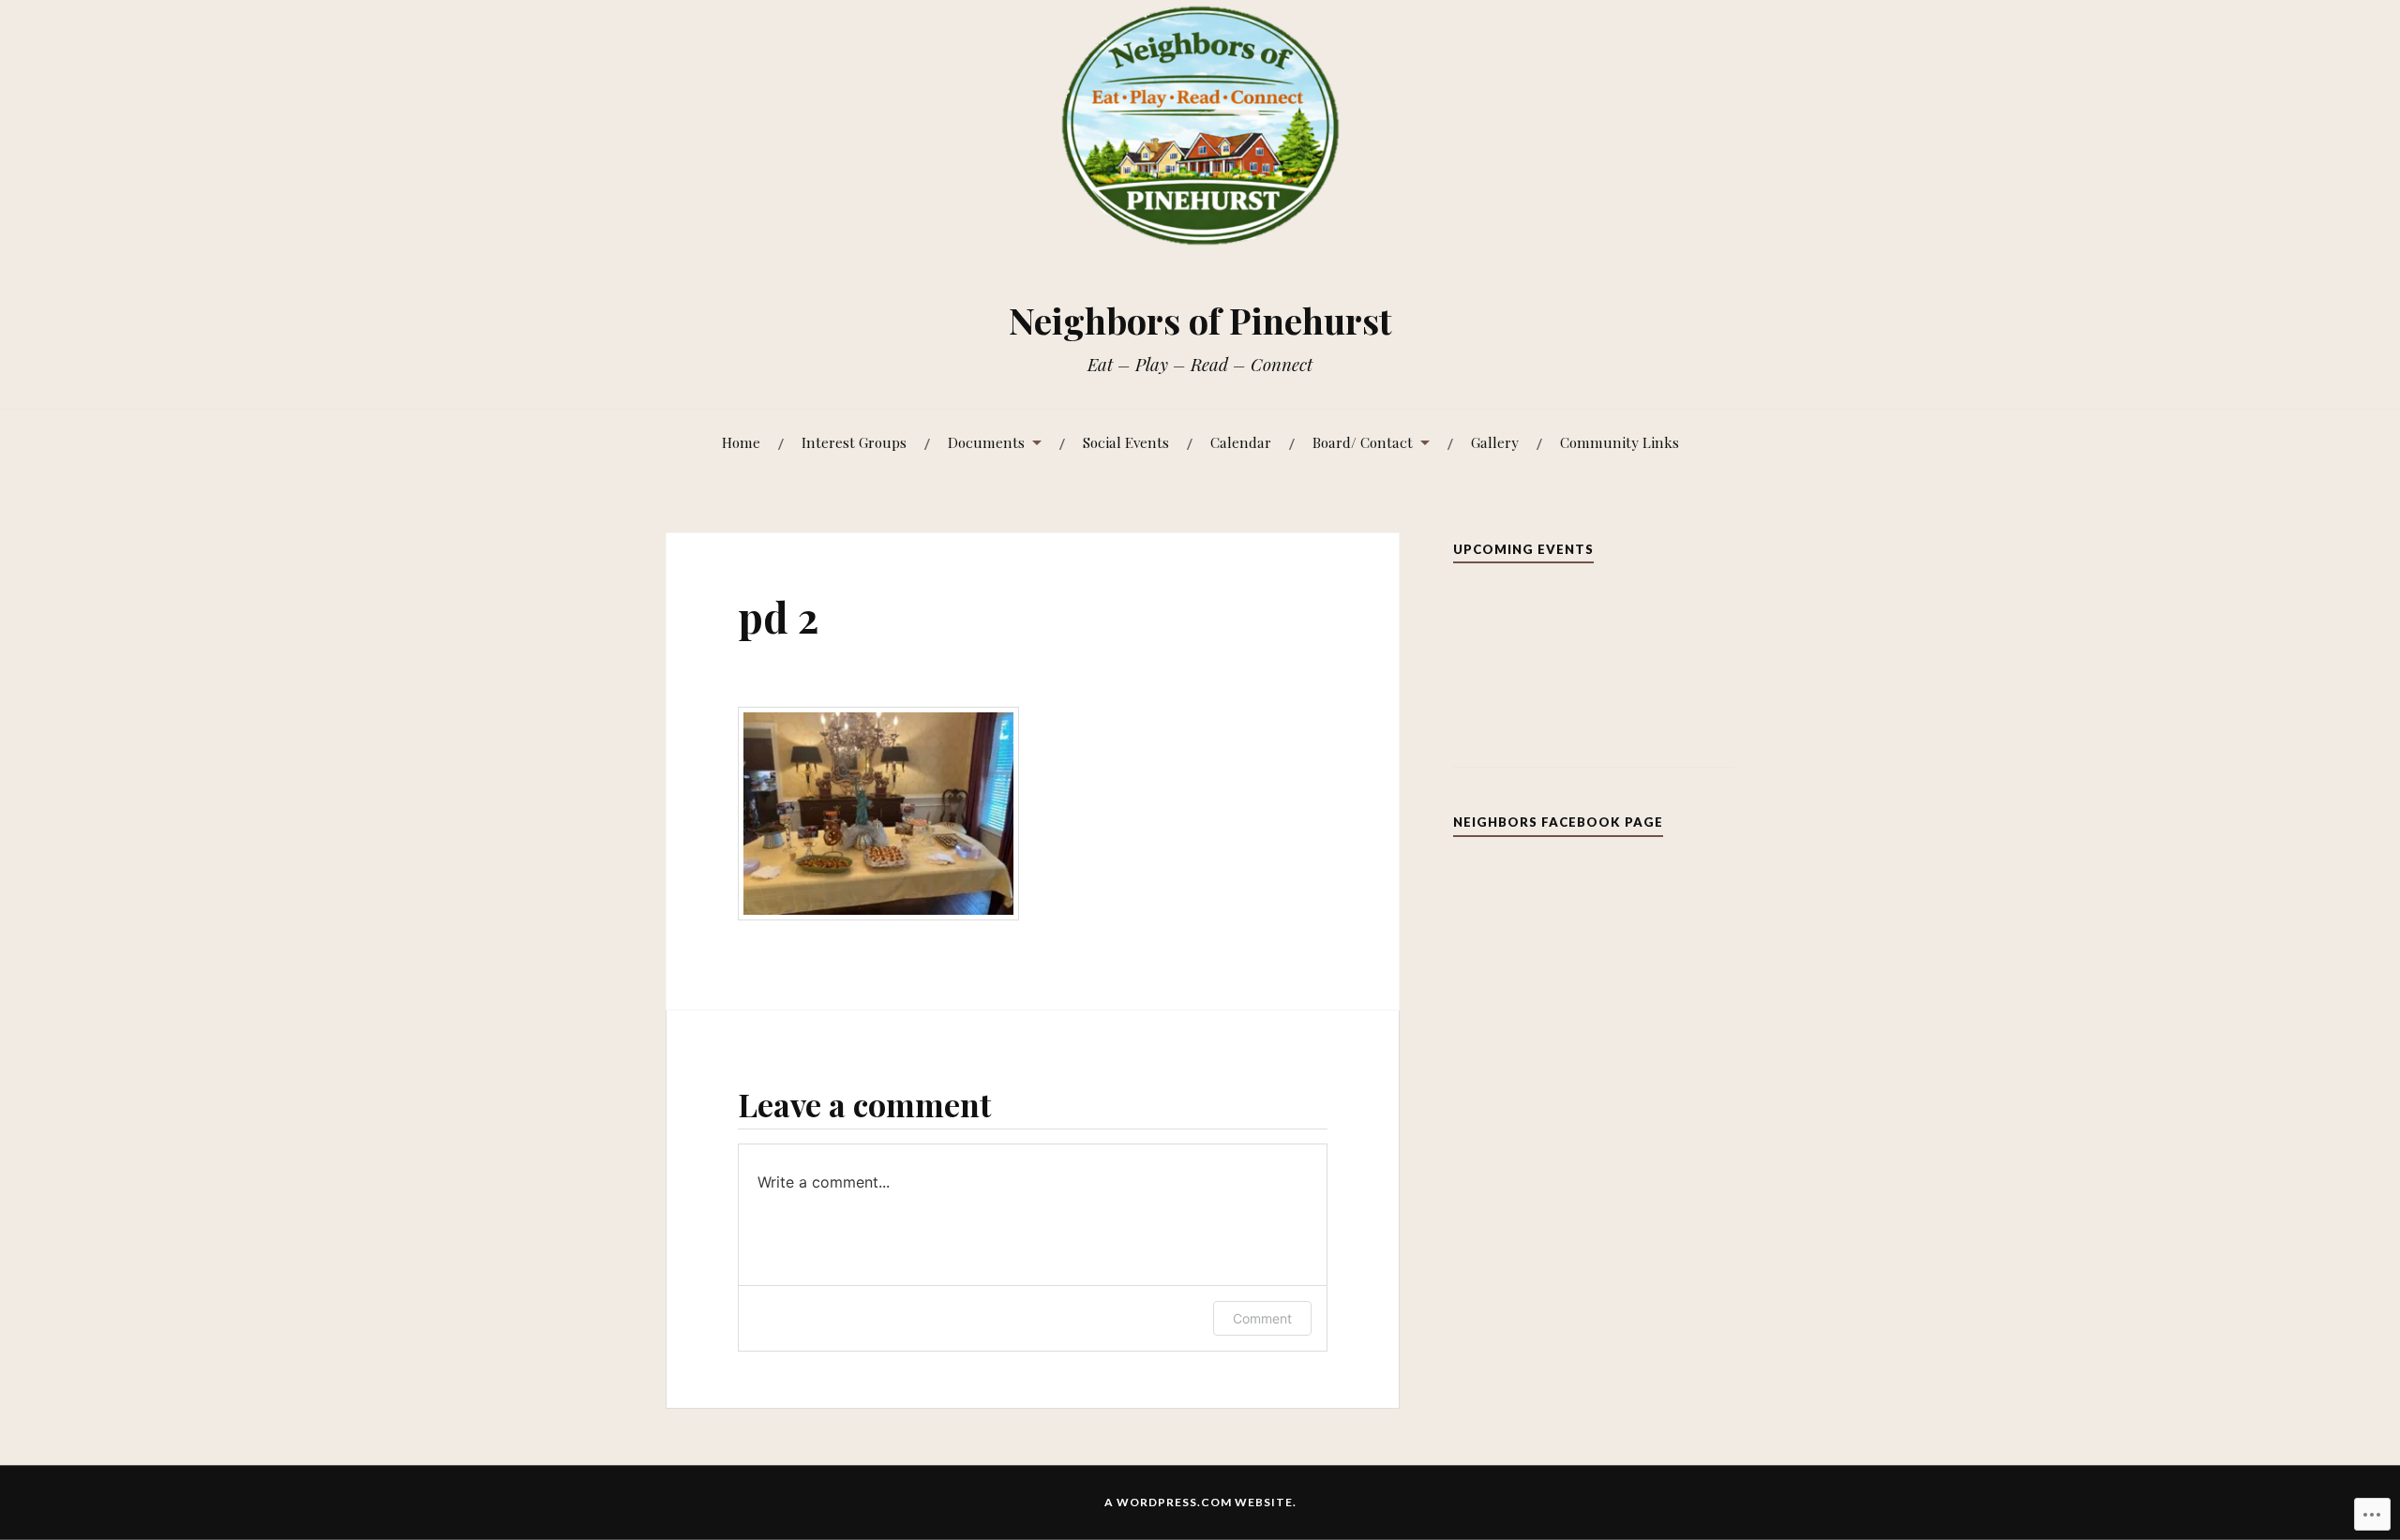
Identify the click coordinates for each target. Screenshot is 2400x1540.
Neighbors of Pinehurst (1200, 320)
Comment (1262, 1318)
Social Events (1126, 442)
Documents (986, 442)
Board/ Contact (1363, 442)
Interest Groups (854, 442)
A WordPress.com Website (1199, 1502)
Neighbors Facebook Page (1558, 822)
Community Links (1620, 442)
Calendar (1241, 442)
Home (741, 442)
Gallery (1495, 442)
